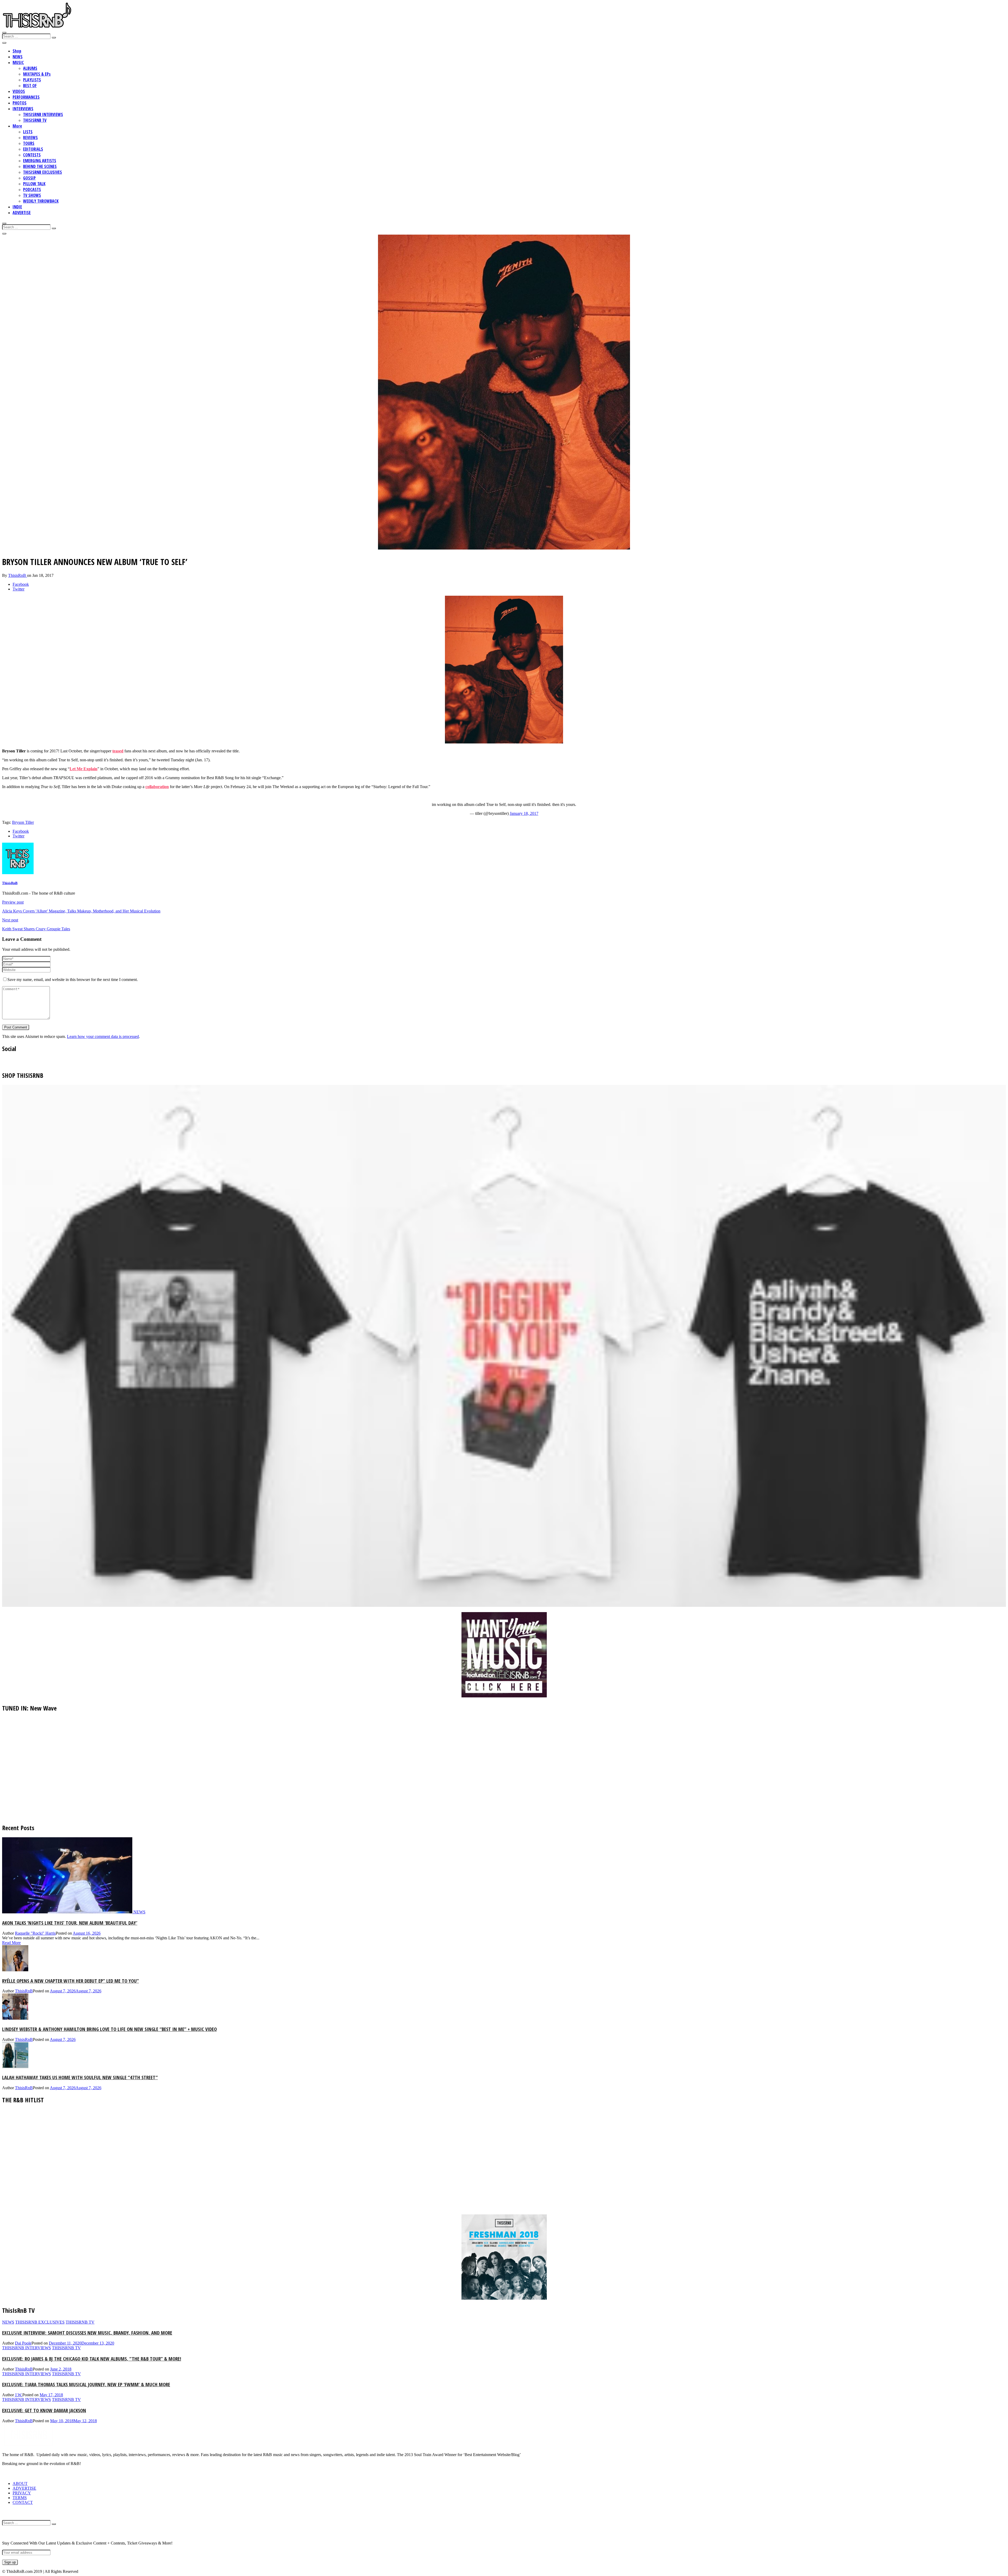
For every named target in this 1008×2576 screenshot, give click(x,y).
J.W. (19, 2395)
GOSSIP (29, 178)
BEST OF (30, 86)
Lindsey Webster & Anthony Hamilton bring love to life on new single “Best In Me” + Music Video (109, 2029)
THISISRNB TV (35, 120)
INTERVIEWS (23, 109)
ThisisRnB (18, 575)
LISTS (28, 132)
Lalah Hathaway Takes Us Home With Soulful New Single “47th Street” (80, 2077)
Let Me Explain (83, 769)
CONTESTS (32, 155)
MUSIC (18, 62)
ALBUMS (30, 68)
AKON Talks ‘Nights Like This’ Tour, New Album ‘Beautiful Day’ (70, 1923)
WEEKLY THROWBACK (41, 201)
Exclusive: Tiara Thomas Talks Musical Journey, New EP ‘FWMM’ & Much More (86, 2384)
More (17, 126)
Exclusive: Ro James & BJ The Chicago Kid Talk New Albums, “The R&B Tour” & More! (92, 2359)
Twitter (19, 589)
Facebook (21, 584)
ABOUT (20, 2483)
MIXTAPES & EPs (37, 74)
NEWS (18, 57)
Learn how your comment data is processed (103, 1036)
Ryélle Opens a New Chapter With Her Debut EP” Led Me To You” (70, 1981)
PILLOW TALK (34, 184)
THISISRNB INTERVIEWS (43, 114)
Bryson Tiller (23, 822)
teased (118, 751)
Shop (17, 51)
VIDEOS (19, 91)
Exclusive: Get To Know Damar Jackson (44, 2410)
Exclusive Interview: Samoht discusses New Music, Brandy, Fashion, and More (87, 2333)
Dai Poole (23, 2343)
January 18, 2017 (524, 813)
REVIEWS (30, 138)
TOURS (29, 143)
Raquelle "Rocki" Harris (35, 1933)
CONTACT (23, 2502)
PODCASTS (32, 189)
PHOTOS (20, 103)
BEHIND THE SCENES (40, 166)
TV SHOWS (32, 195)
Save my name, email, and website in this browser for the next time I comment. (73, 980)
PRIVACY (22, 2493)
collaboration (157, 787)
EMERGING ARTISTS (40, 161)
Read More (11, 1943)
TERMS (20, 2498)
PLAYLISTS (32, 80)
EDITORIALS (33, 149)
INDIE (17, 207)
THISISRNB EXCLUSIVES (43, 172)
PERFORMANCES (26, 97)
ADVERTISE (22, 213)
